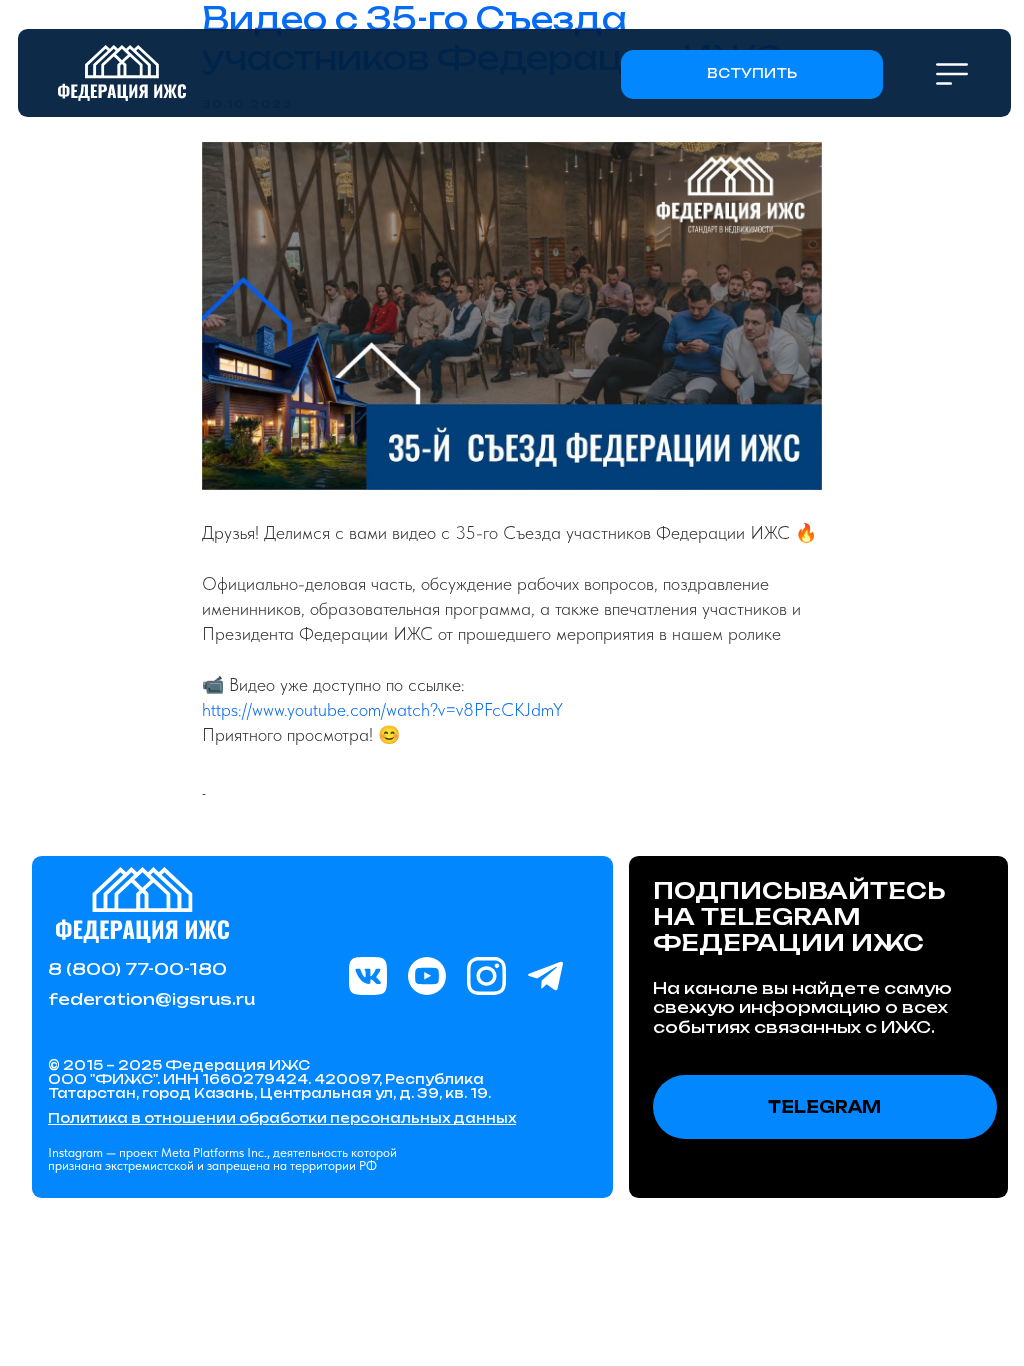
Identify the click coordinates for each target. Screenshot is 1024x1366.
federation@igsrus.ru (151, 999)
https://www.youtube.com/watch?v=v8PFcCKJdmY (382, 709)
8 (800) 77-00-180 (137, 969)
